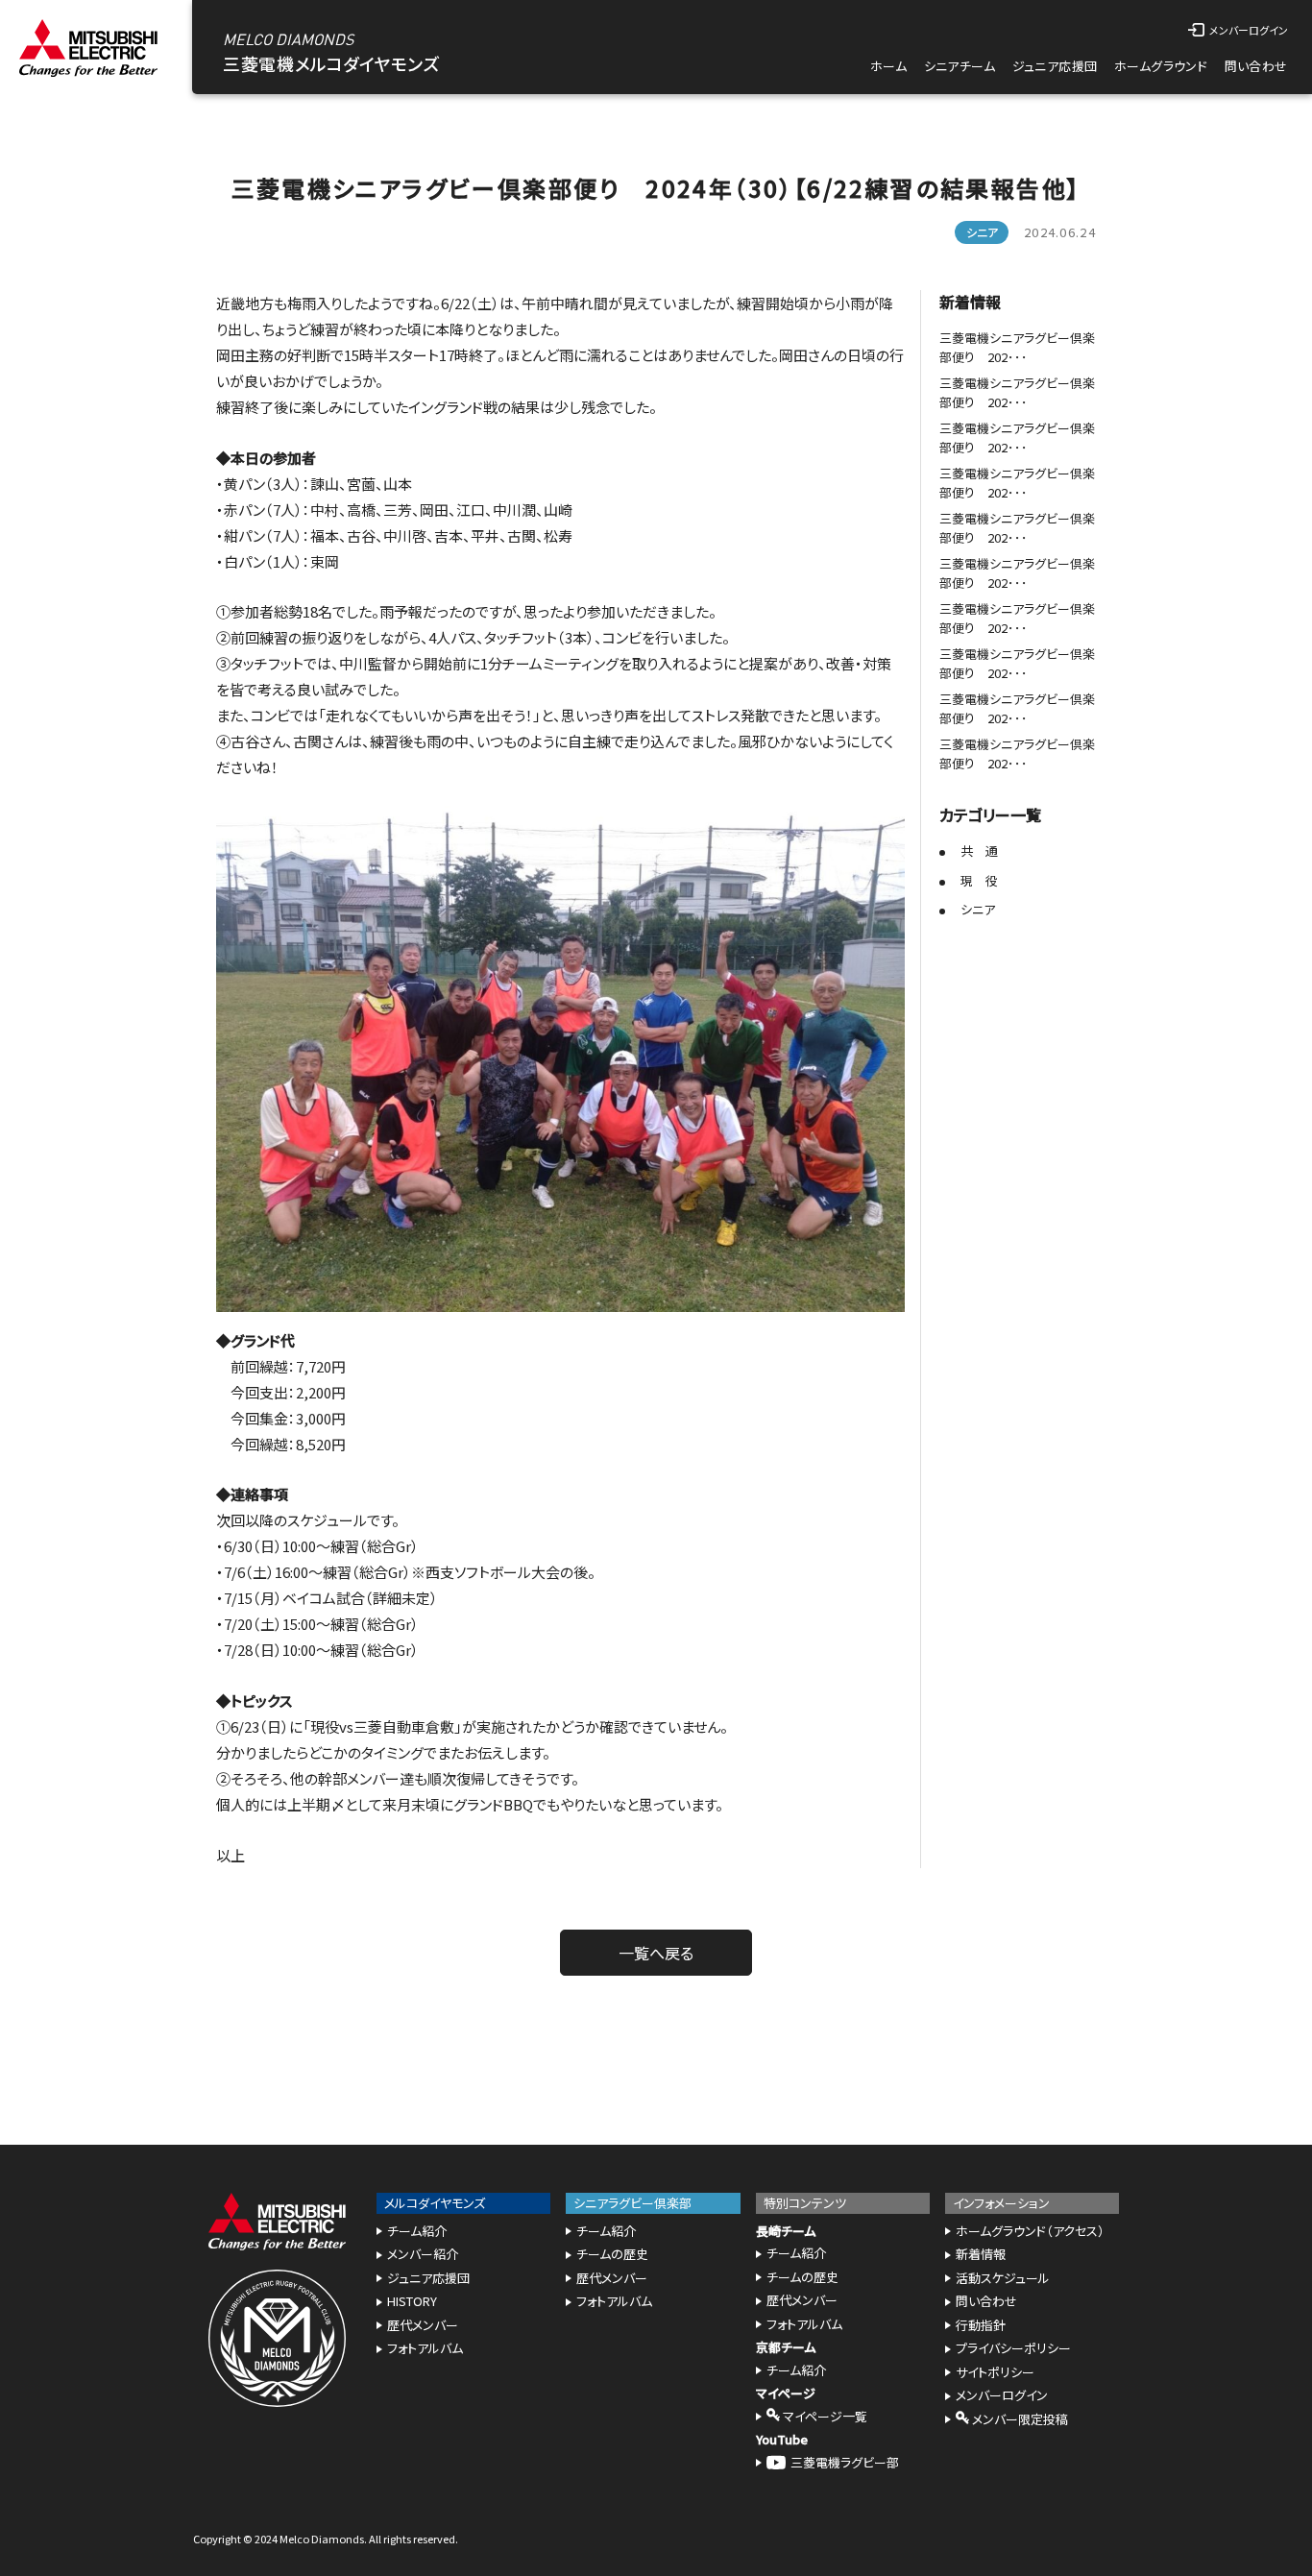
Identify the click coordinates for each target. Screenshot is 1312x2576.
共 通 (979, 851)
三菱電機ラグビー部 (845, 2462)
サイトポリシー (995, 2372)
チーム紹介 (417, 2231)
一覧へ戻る (656, 1953)
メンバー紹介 (423, 2254)
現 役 (979, 880)
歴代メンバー (423, 2325)
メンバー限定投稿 (1019, 2419)
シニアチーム (960, 66)
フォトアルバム (425, 2348)
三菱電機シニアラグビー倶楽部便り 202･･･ (1017, 347)
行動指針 (981, 2325)
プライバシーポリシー (1013, 2348)
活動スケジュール (1003, 2278)
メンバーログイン (1002, 2395)
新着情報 (981, 2254)
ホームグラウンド (1161, 66)
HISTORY (412, 2301)
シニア (978, 909)
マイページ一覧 (824, 2416)
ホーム (888, 66)
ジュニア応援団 (1055, 66)
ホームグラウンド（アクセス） (1030, 2231)
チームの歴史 (612, 2254)
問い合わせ (1256, 66)
